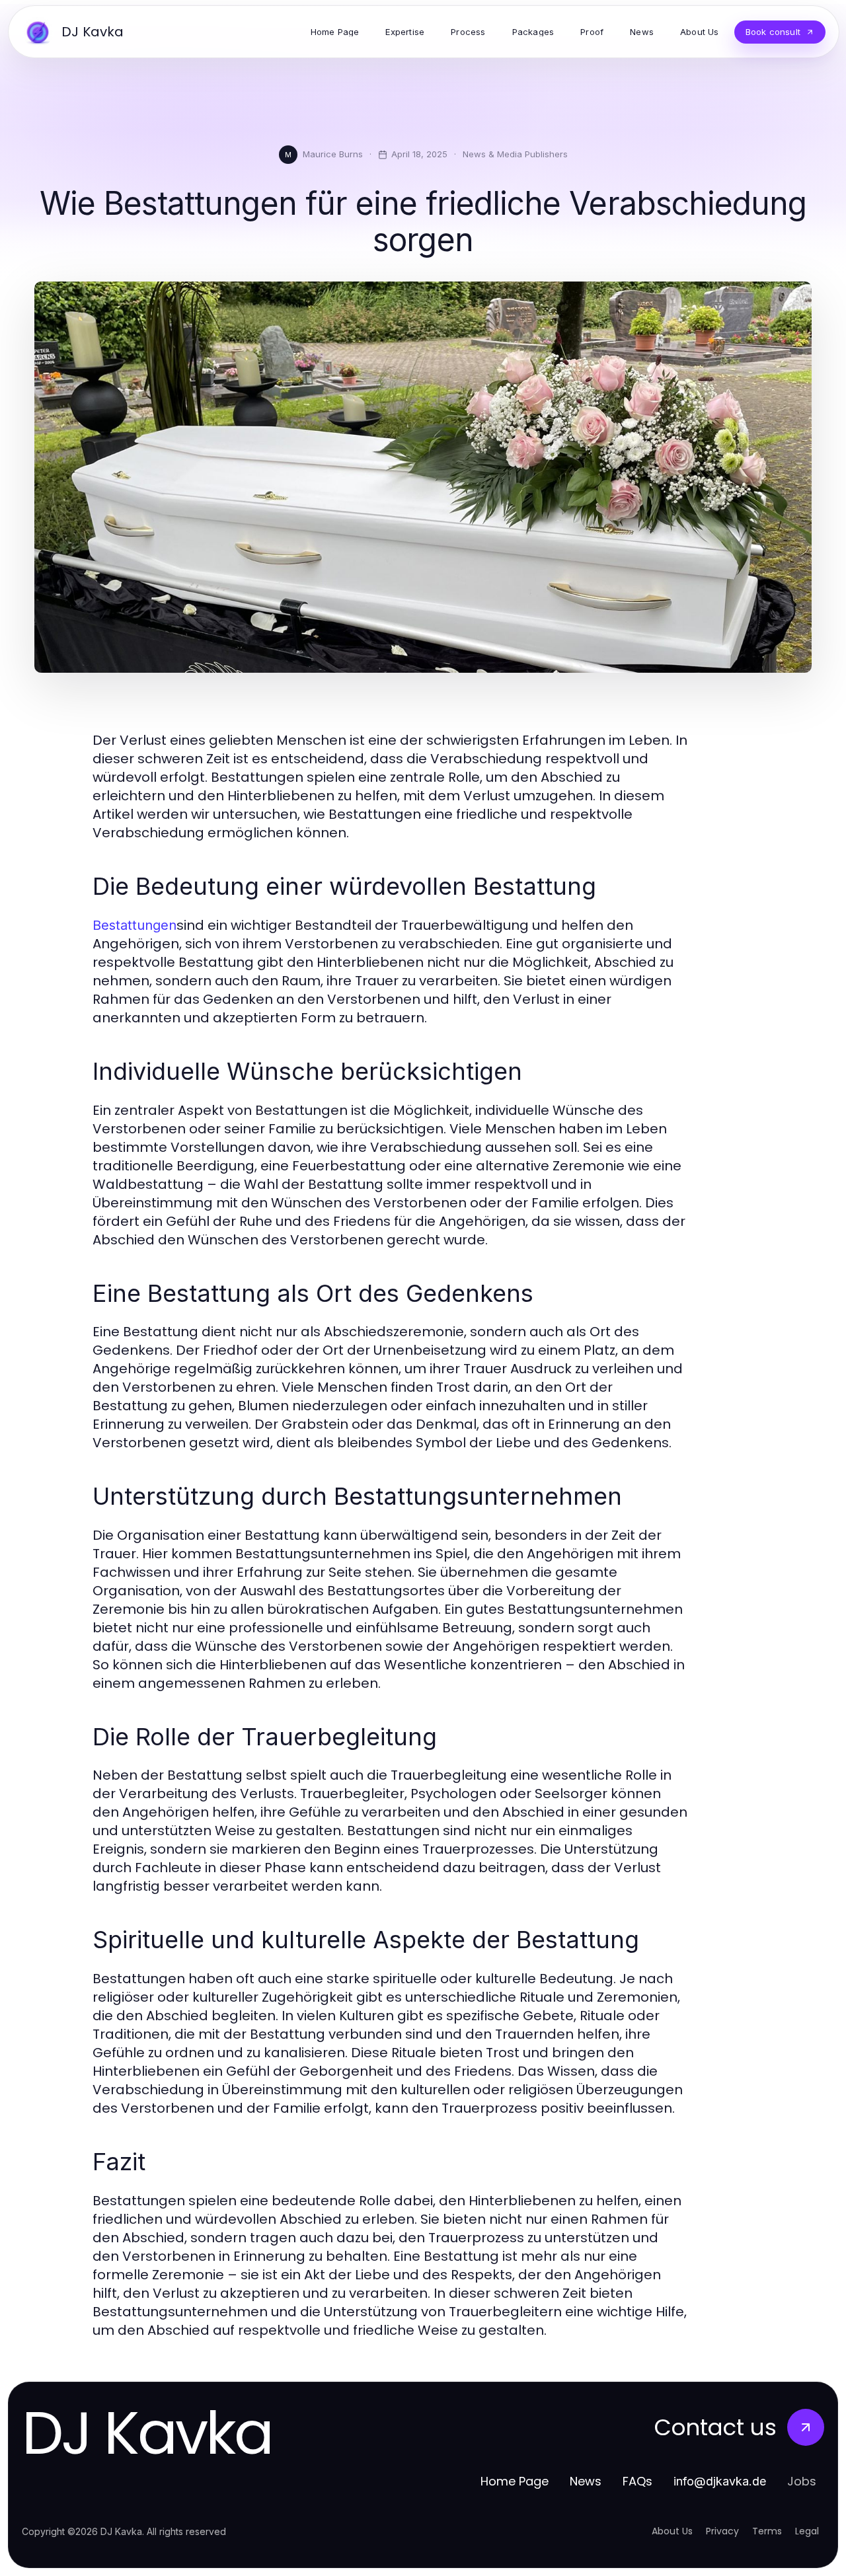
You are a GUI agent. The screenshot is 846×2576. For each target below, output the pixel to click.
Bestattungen (135, 925)
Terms (767, 2531)
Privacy (722, 2531)
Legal (807, 2531)
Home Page (515, 2481)
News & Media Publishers (515, 154)
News (586, 2481)
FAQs (637, 2481)
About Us (672, 2531)
